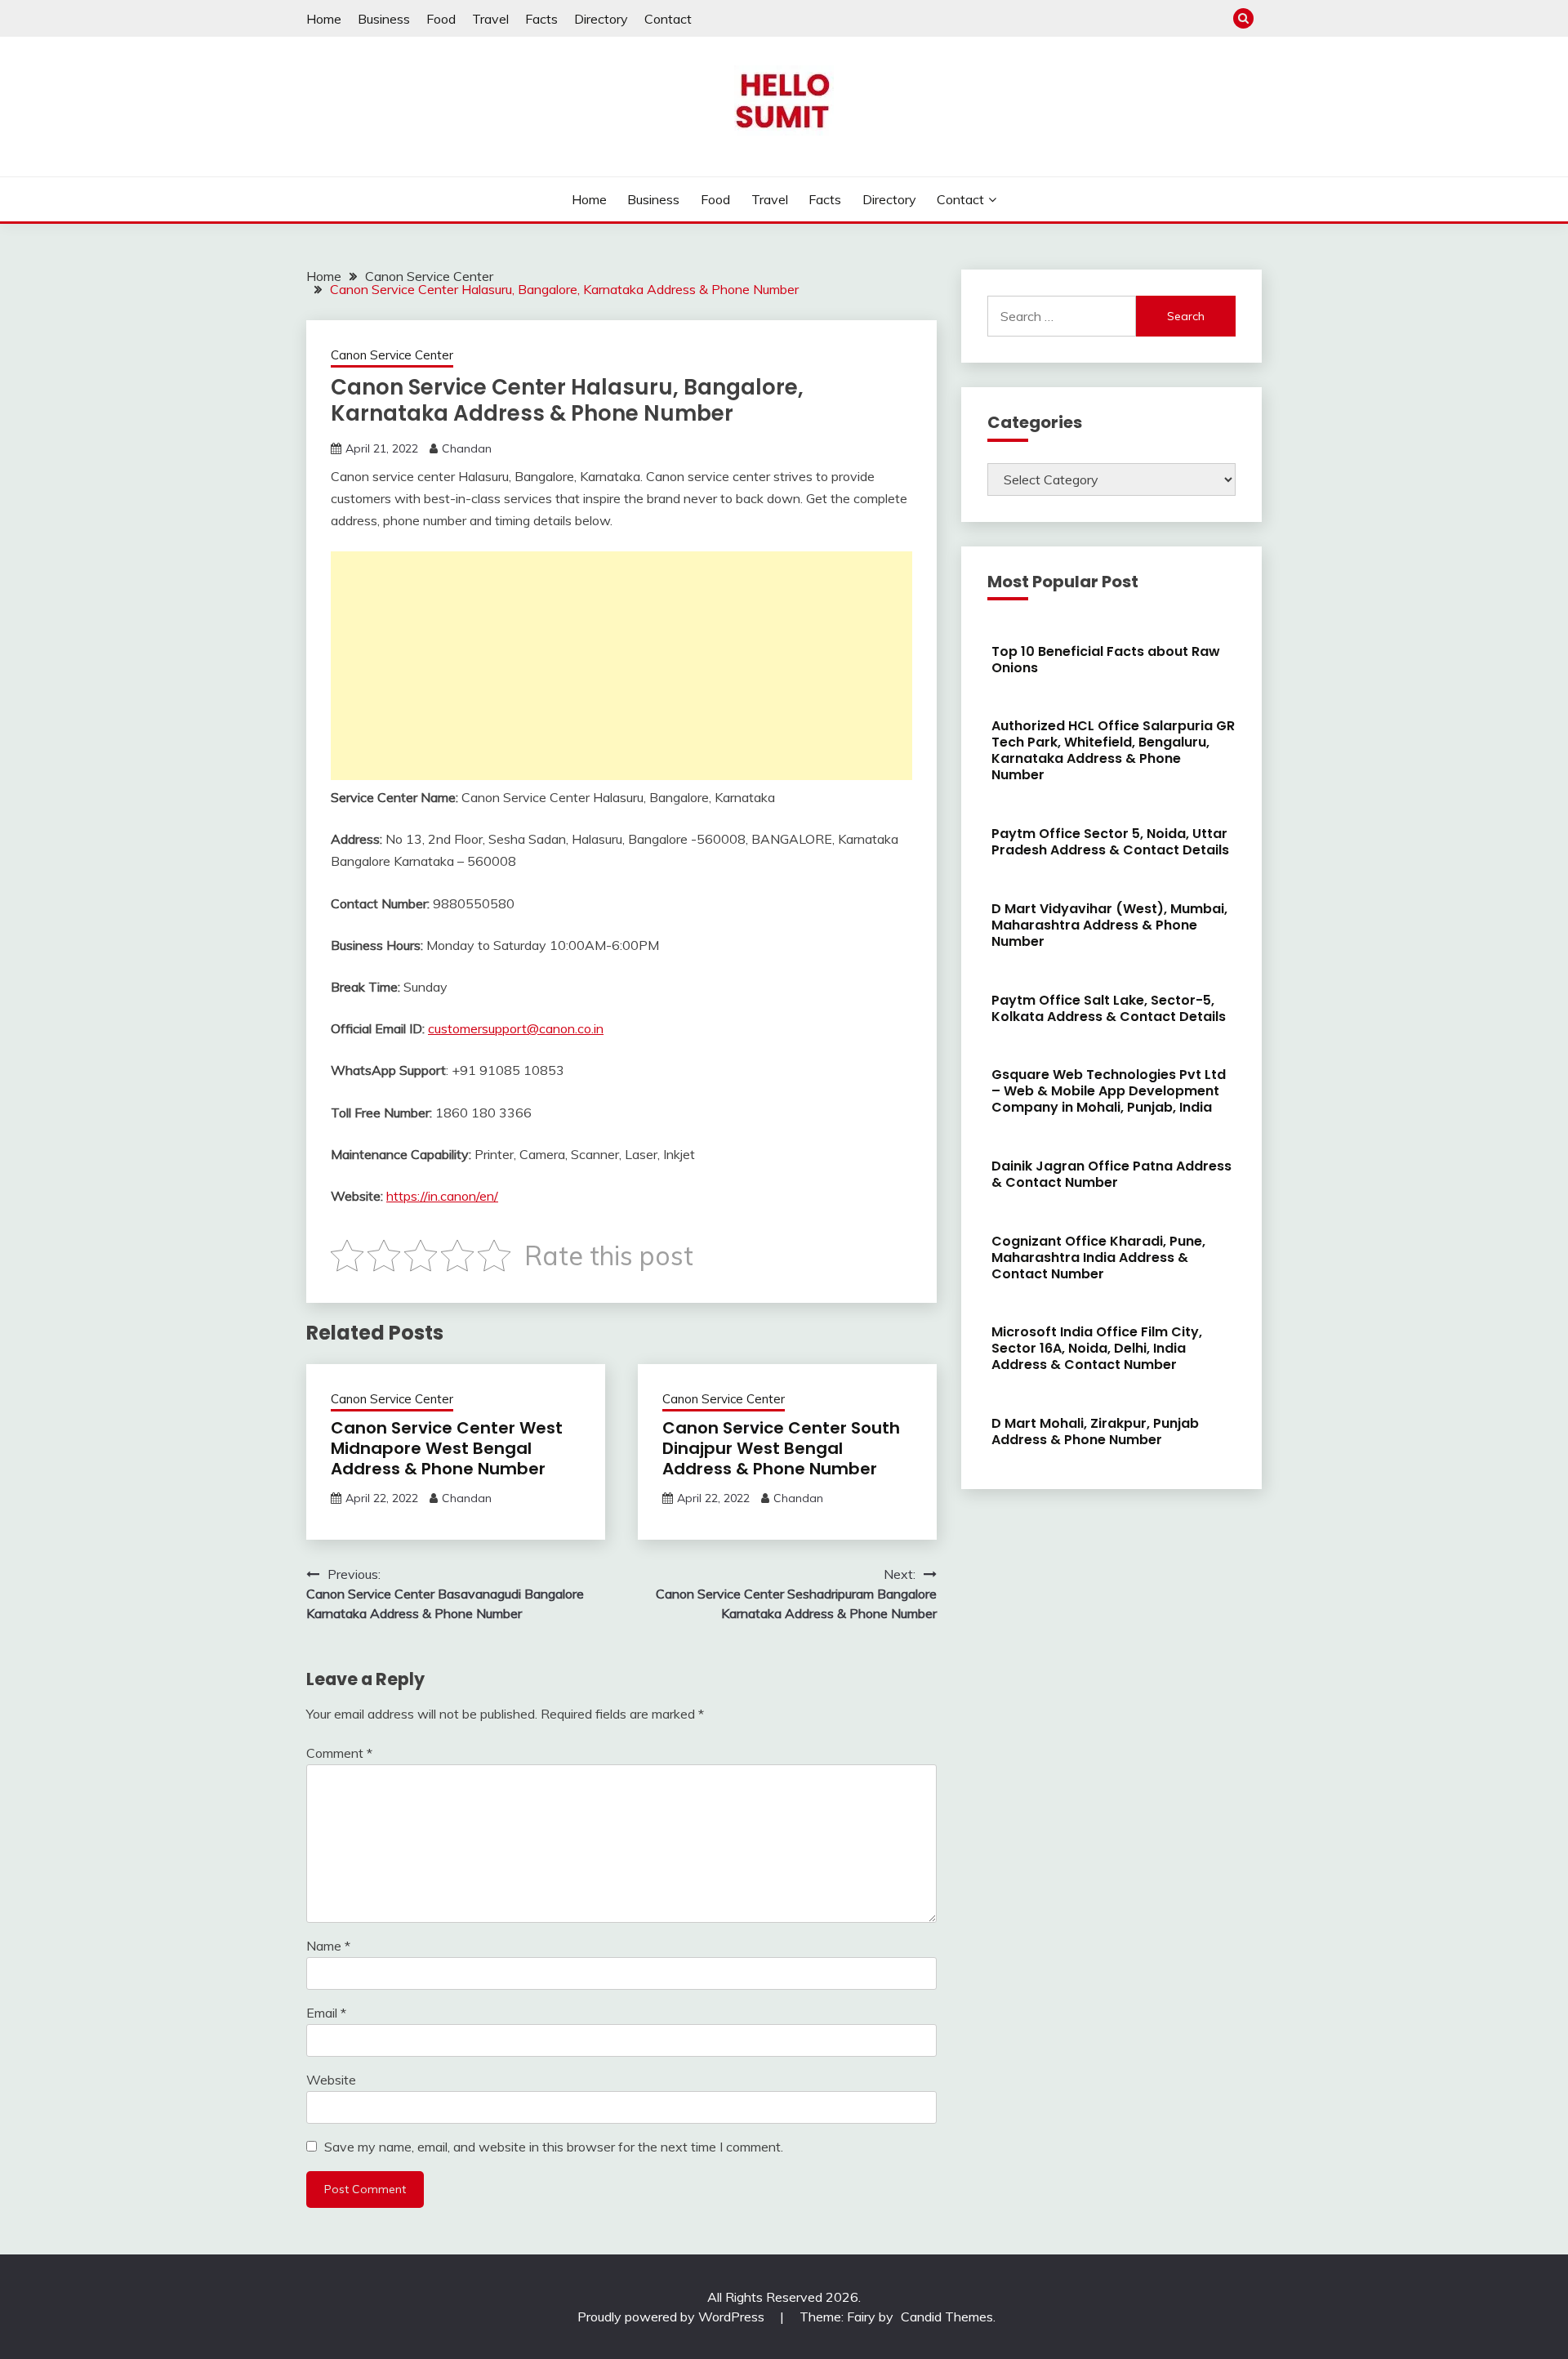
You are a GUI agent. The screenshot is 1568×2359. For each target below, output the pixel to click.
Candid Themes (947, 2317)
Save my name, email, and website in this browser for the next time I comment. (554, 2147)
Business (384, 19)
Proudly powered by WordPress (673, 2317)
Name (328, 1946)
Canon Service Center (392, 355)
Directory (601, 19)
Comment (339, 1753)
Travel (490, 19)
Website (331, 2080)
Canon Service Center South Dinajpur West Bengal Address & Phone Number (781, 1448)
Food (441, 19)
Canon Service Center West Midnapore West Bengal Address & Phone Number (447, 1448)
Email (326, 2013)
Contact (668, 19)
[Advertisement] (621, 666)
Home (324, 19)
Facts (541, 19)
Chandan (467, 448)
